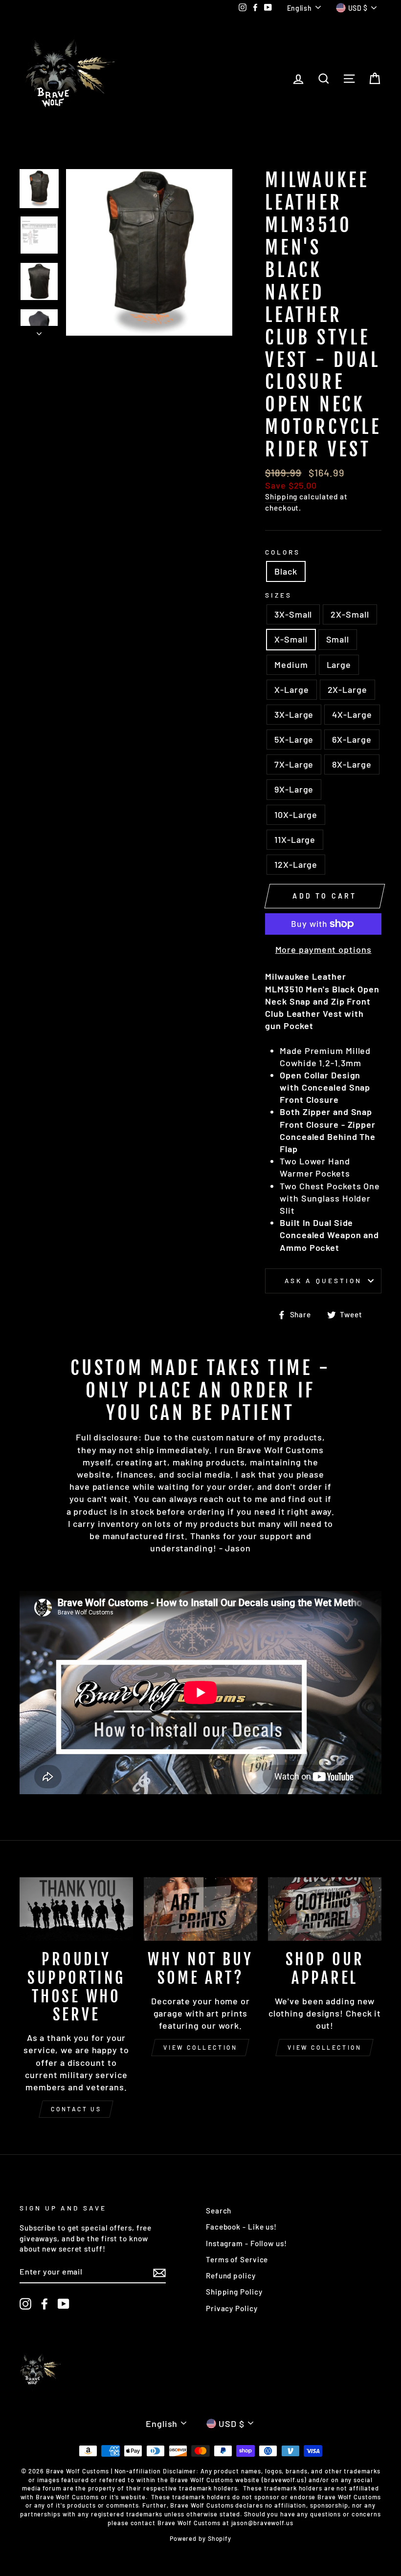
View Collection (200, 2047)
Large (339, 665)
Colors (283, 552)
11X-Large (295, 839)
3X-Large (294, 714)
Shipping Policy (234, 2292)
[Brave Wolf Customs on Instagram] (25, 2304)
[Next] (39, 331)
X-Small (291, 639)
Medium (291, 665)
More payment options (323, 949)
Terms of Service (237, 2259)
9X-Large (294, 789)
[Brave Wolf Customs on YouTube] (64, 2304)
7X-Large (294, 764)
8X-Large (352, 764)
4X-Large (352, 714)
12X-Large (296, 864)
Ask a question (323, 1280)
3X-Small (293, 614)
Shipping (281, 496)
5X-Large (294, 739)
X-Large (291, 689)
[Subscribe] (159, 2272)
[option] (149, 252)
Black (286, 571)
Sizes (278, 595)
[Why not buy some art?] (200, 1909)
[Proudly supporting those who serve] (76, 1909)
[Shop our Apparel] (325, 1909)
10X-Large (296, 815)
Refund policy (231, 2275)
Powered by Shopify (200, 2538)
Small (338, 639)
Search (219, 2211)
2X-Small (350, 614)
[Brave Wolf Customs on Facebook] (45, 2304)
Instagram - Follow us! (246, 2243)
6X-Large (352, 739)
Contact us (76, 2109)
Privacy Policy (232, 2308)
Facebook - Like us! (241, 2227)
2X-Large (347, 689)
